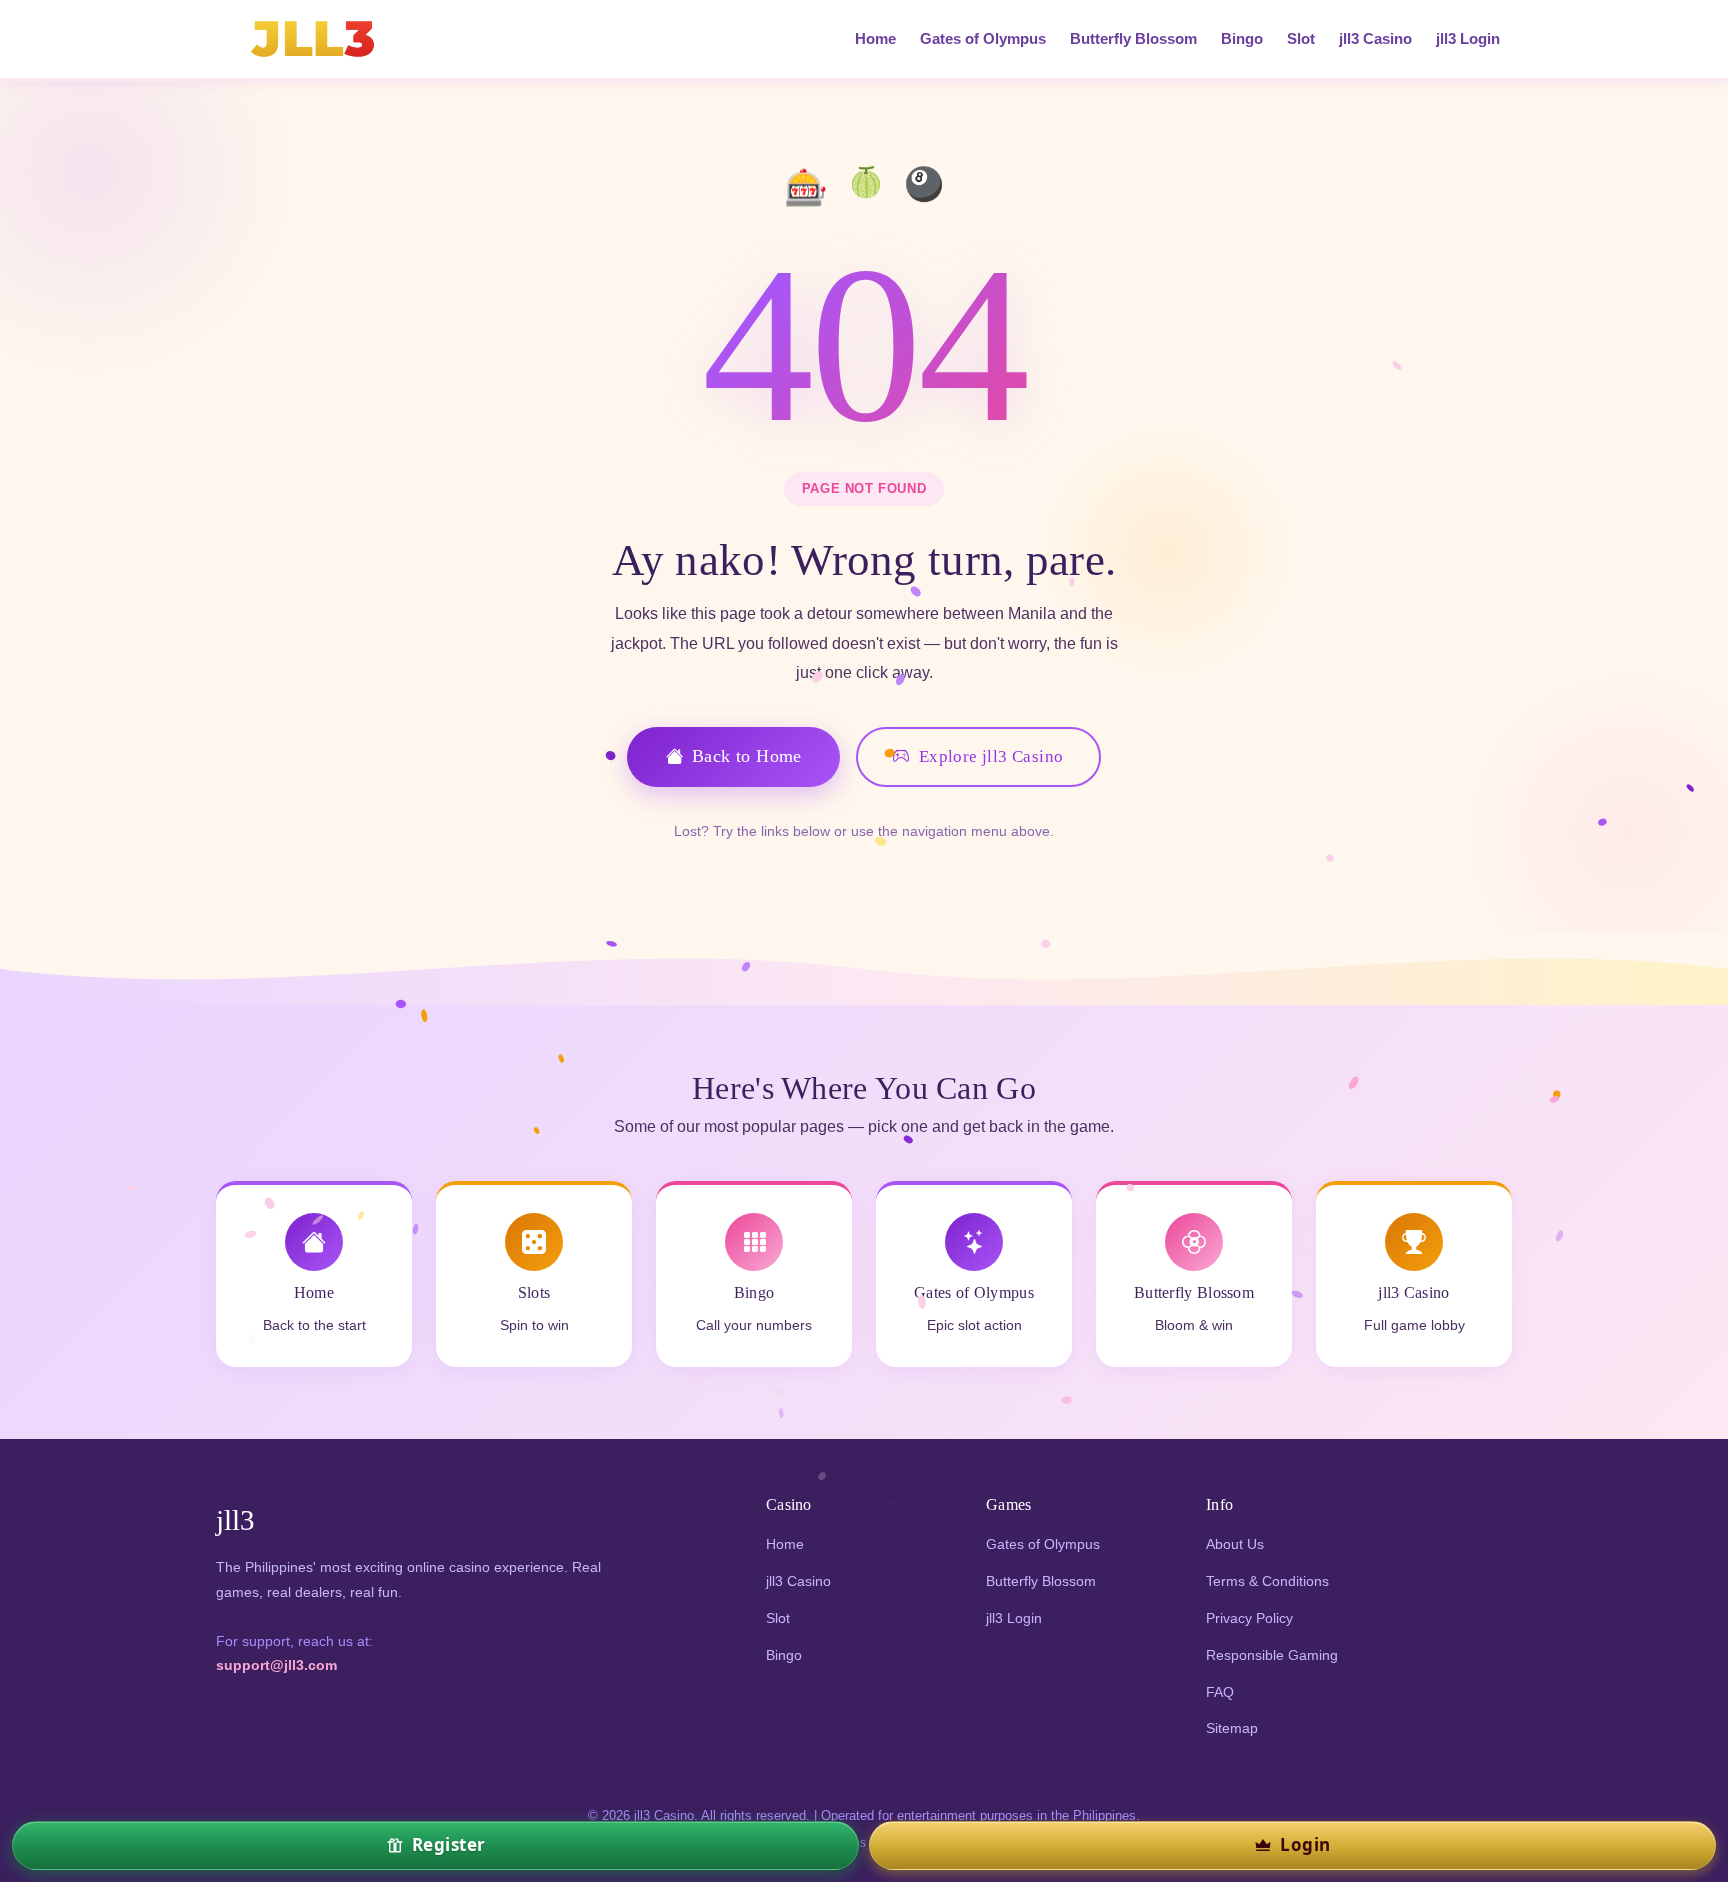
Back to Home (747, 756)
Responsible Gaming (1272, 1655)
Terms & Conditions (1267, 1581)
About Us (1235, 1544)
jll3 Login (1468, 39)
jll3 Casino (1375, 39)
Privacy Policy (1249, 1618)
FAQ (1220, 1692)
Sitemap (1232, 1728)
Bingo (1242, 39)
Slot (1301, 39)
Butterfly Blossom (1133, 39)
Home (875, 39)
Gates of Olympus (983, 39)
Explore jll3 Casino (991, 756)
